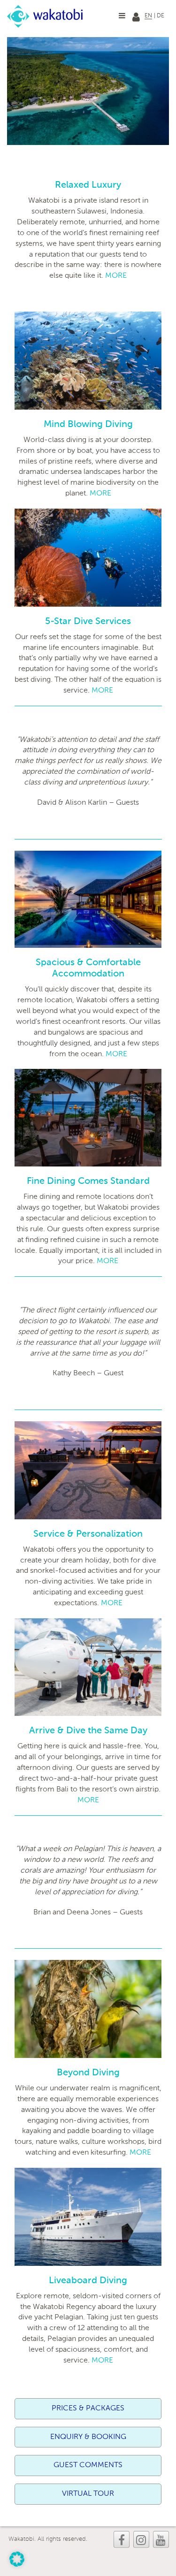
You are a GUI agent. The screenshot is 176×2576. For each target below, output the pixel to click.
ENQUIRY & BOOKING (88, 2437)
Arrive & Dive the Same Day (88, 1731)
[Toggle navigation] (122, 15)
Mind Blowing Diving (88, 425)
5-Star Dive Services (88, 622)
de (161, 16)
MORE (116, 276)
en (148, 16)
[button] (17, 2559)
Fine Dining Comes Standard (88, 1181)
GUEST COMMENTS (88, 2465)
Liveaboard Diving (88, 2281)
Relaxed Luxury (88, 185)
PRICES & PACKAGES (88, 2408)
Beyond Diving (88, 2073)
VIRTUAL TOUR (88, 2494)
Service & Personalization (88, 1534)
